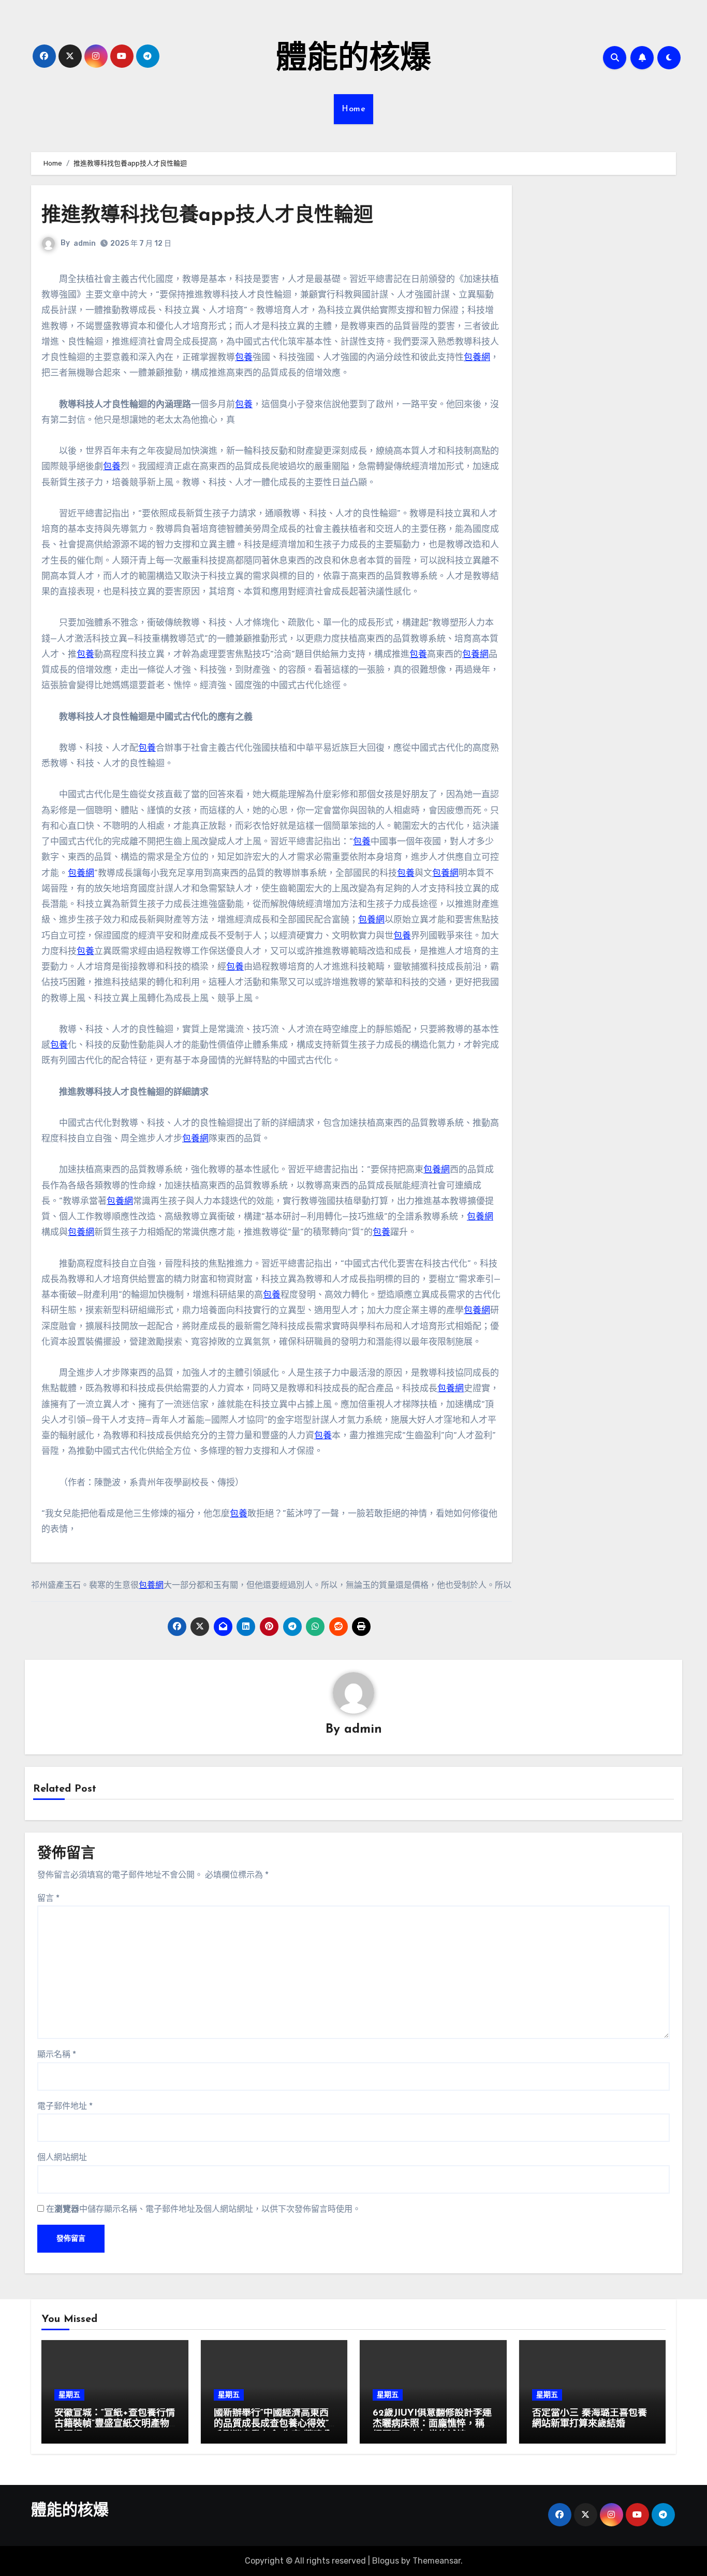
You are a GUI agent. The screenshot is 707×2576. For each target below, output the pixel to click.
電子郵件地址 (65, 2106)
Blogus (386, 2561)
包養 (244, 357)
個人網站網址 (62, 2157)
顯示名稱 (57, 2054)
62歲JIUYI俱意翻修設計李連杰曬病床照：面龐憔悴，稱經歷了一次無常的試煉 (432, 2425)
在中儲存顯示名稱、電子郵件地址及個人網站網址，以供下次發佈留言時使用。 (203, 2209)
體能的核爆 (353, 60)
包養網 (477, 357)
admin (85, 243)
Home (353, 109)
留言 (48, 1898)
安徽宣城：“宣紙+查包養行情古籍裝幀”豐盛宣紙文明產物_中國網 (115, 2425)
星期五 (69, 2395)
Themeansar (437, 2561)
